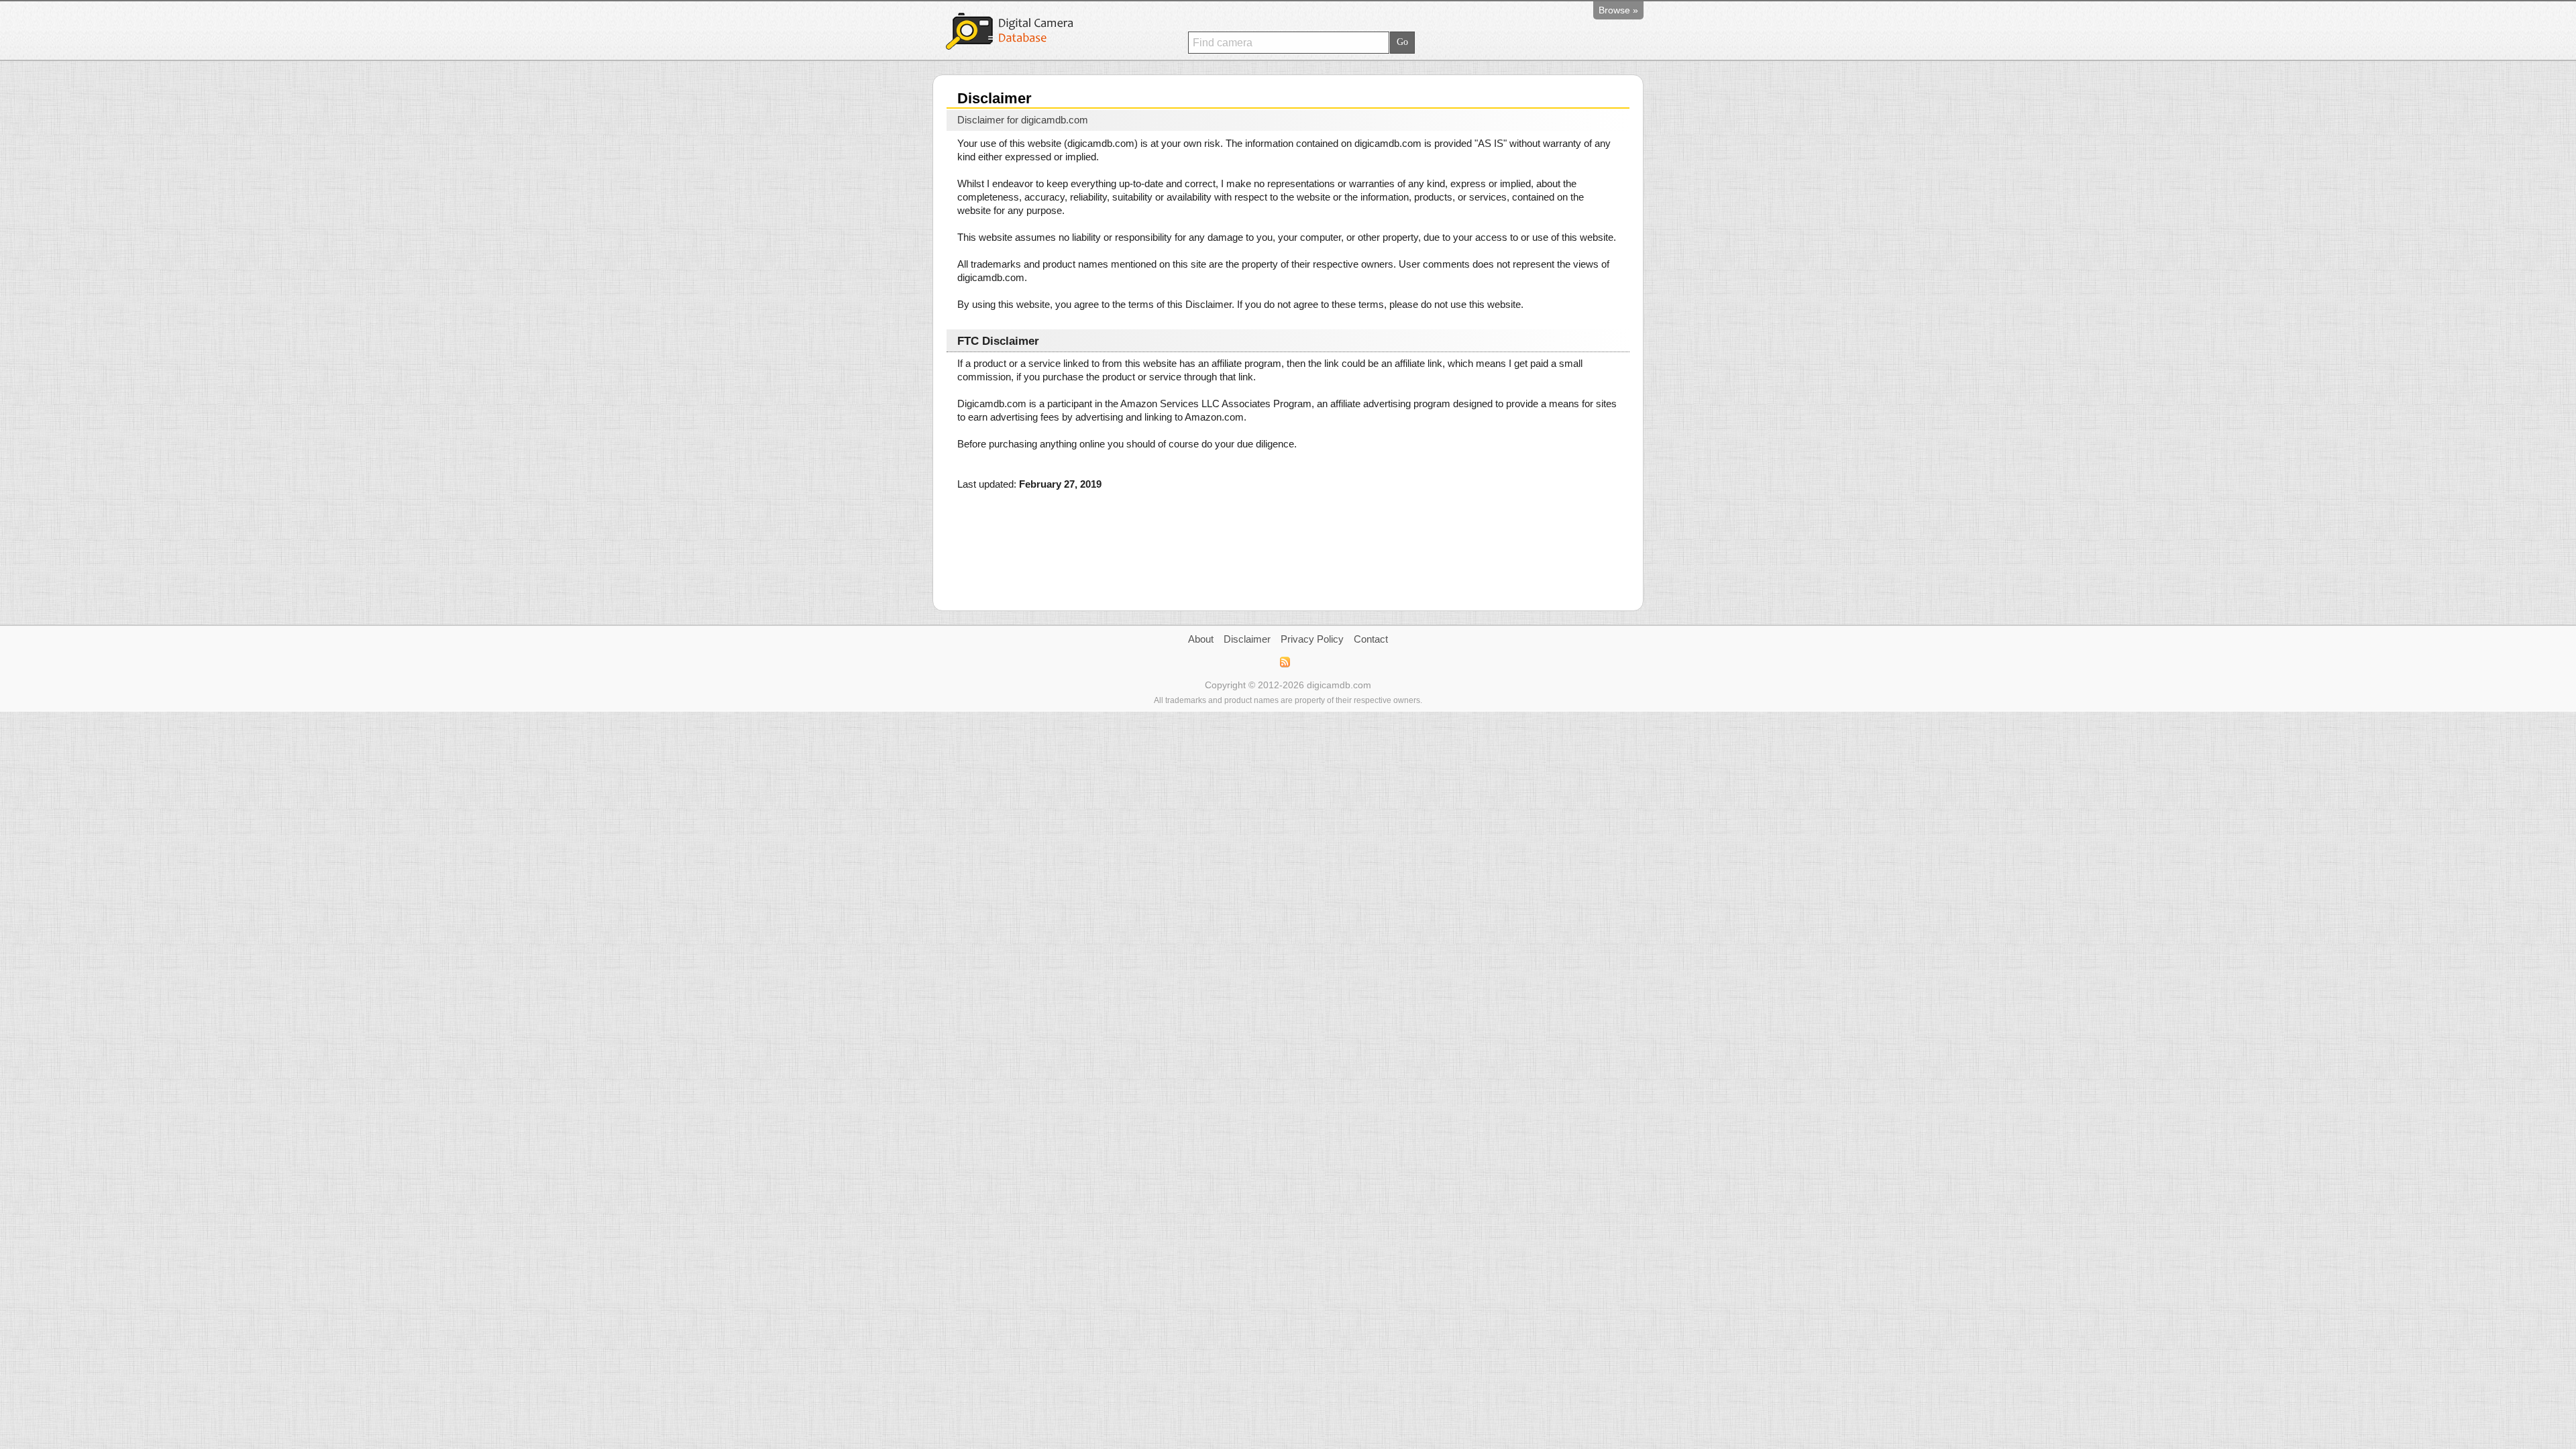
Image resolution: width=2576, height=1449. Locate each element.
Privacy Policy (1312, 639)
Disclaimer (1247, 639)
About (1201, 639)
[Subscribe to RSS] (1284, 662)
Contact (1371, 639)
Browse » (1618, 10)
